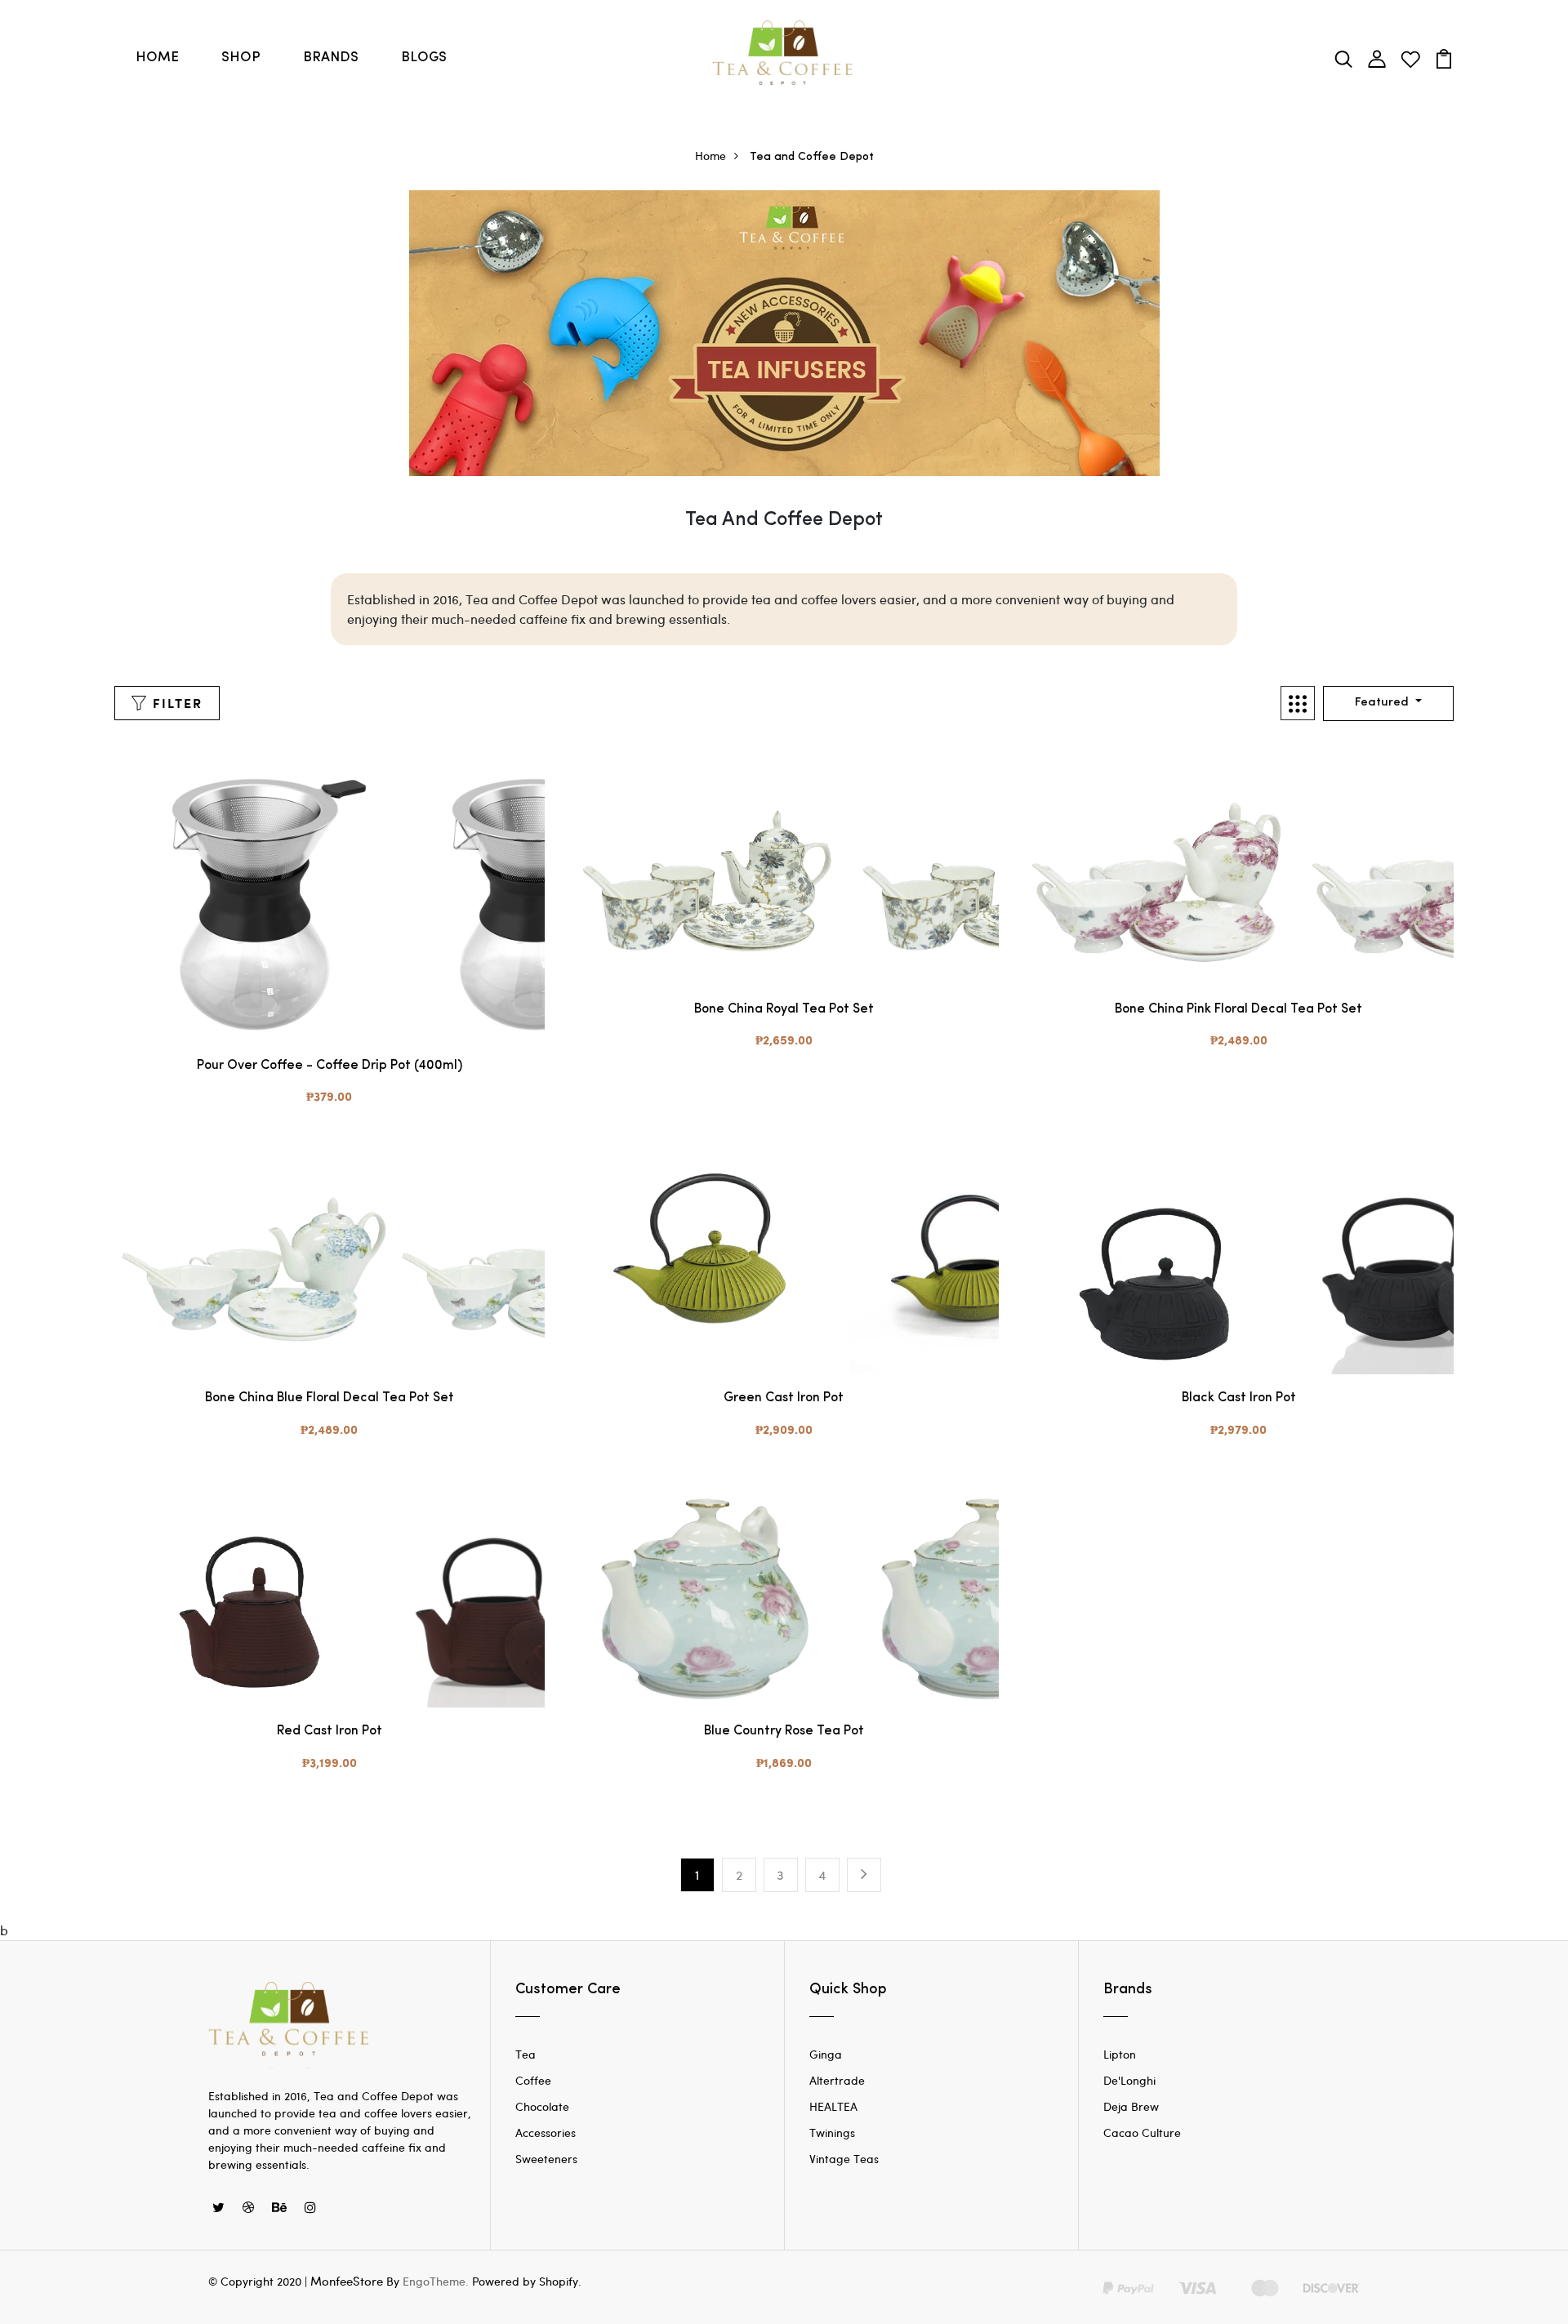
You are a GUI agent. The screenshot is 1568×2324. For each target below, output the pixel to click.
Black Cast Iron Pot (1239, 1398)
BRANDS (331, 58)
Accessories (546, 2133)
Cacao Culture (1142, 2133)
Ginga (826, 2054)
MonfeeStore (347, 2281)
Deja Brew (1131, 2106)
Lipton (1120, 2054)
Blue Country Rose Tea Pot (784, 1731)
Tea (526, 2054)
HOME (157, 58)
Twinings (832, 2133)
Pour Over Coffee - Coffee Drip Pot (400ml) (330, 1066)
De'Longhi (1129, 2080)
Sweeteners (546, 2159)
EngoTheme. (436, 2281)
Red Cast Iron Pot (330, 1731)
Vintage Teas (844, 2159)
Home (710, 156)
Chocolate (542, 2106)
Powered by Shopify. (525, 2281)
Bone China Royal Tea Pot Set (784, 1009)
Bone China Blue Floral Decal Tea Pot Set (330, 1398)
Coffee (533, 2080)
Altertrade (837, 2080)
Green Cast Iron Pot (784, 1398)
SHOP (241, 58)
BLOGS (424, 58)
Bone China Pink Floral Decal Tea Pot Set (1238, 1009)
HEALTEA (833, 2106)
